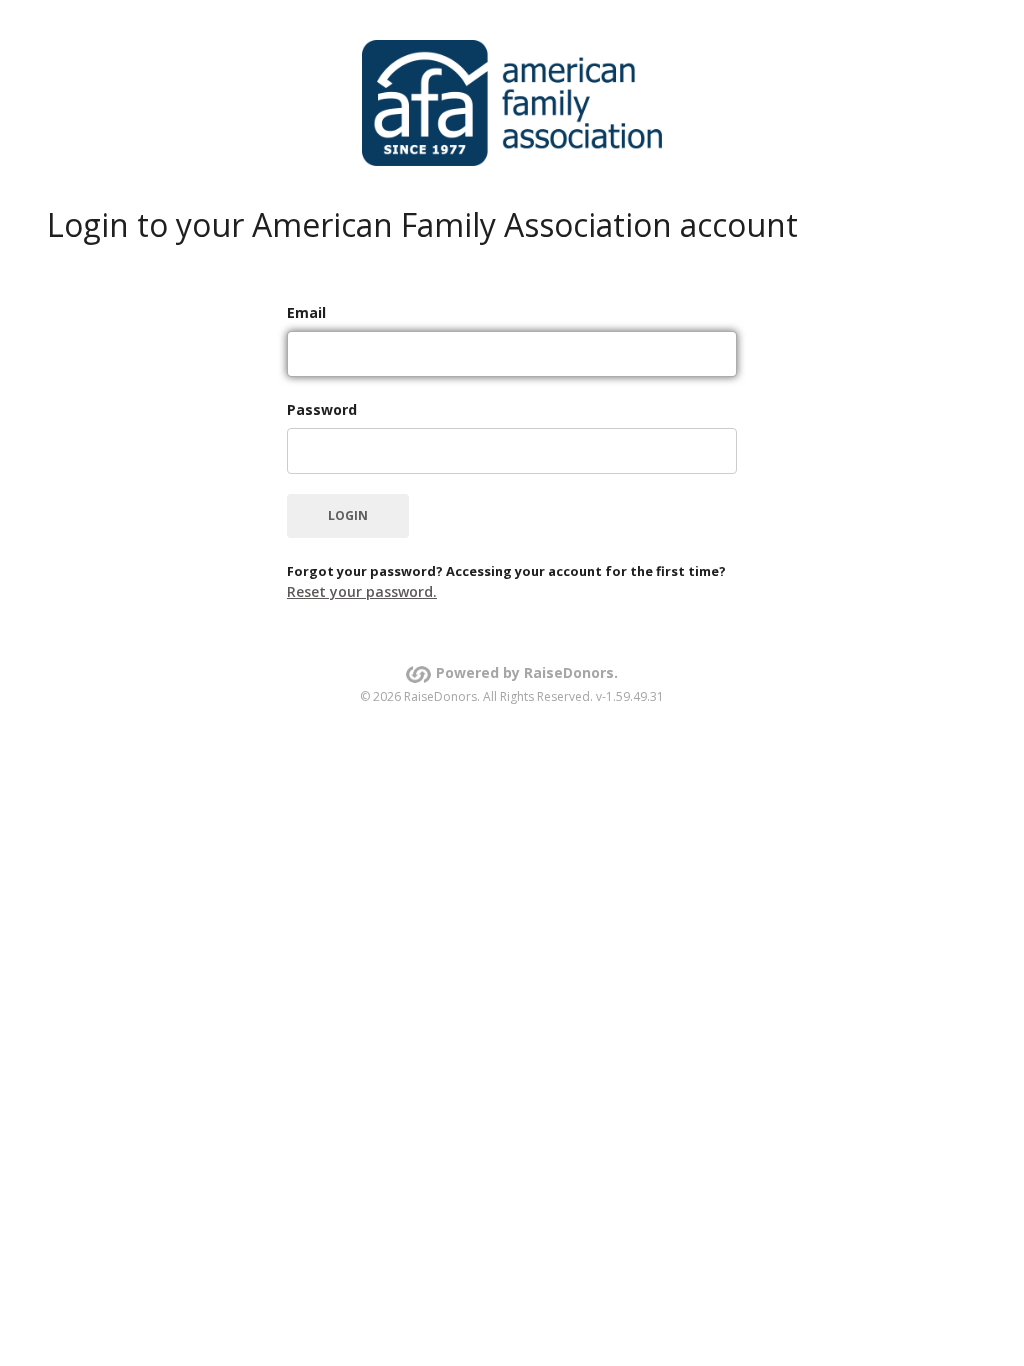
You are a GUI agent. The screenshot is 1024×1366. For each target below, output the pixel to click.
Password (322, 409)
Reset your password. (362, 591)
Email (306, 312)
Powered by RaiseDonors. (527, 672)
